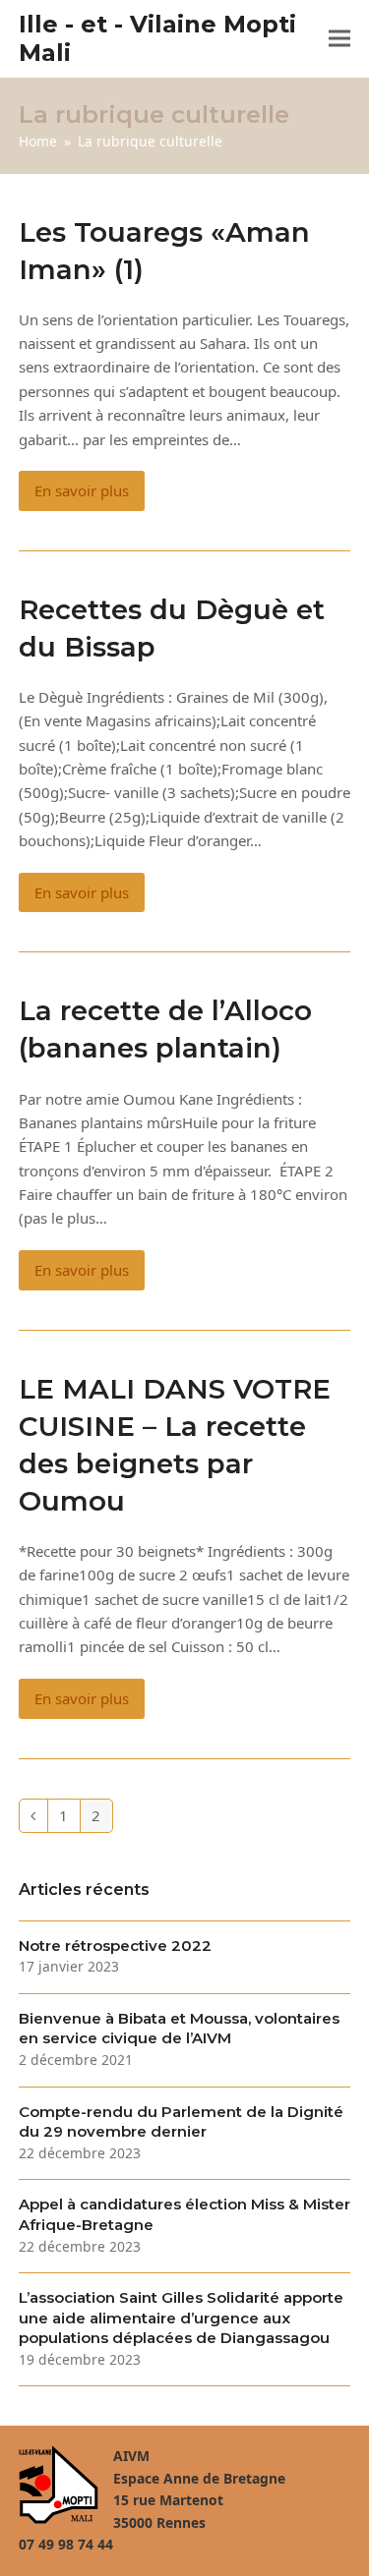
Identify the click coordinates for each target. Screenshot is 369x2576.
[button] (339, 39)
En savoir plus (82, 490)
